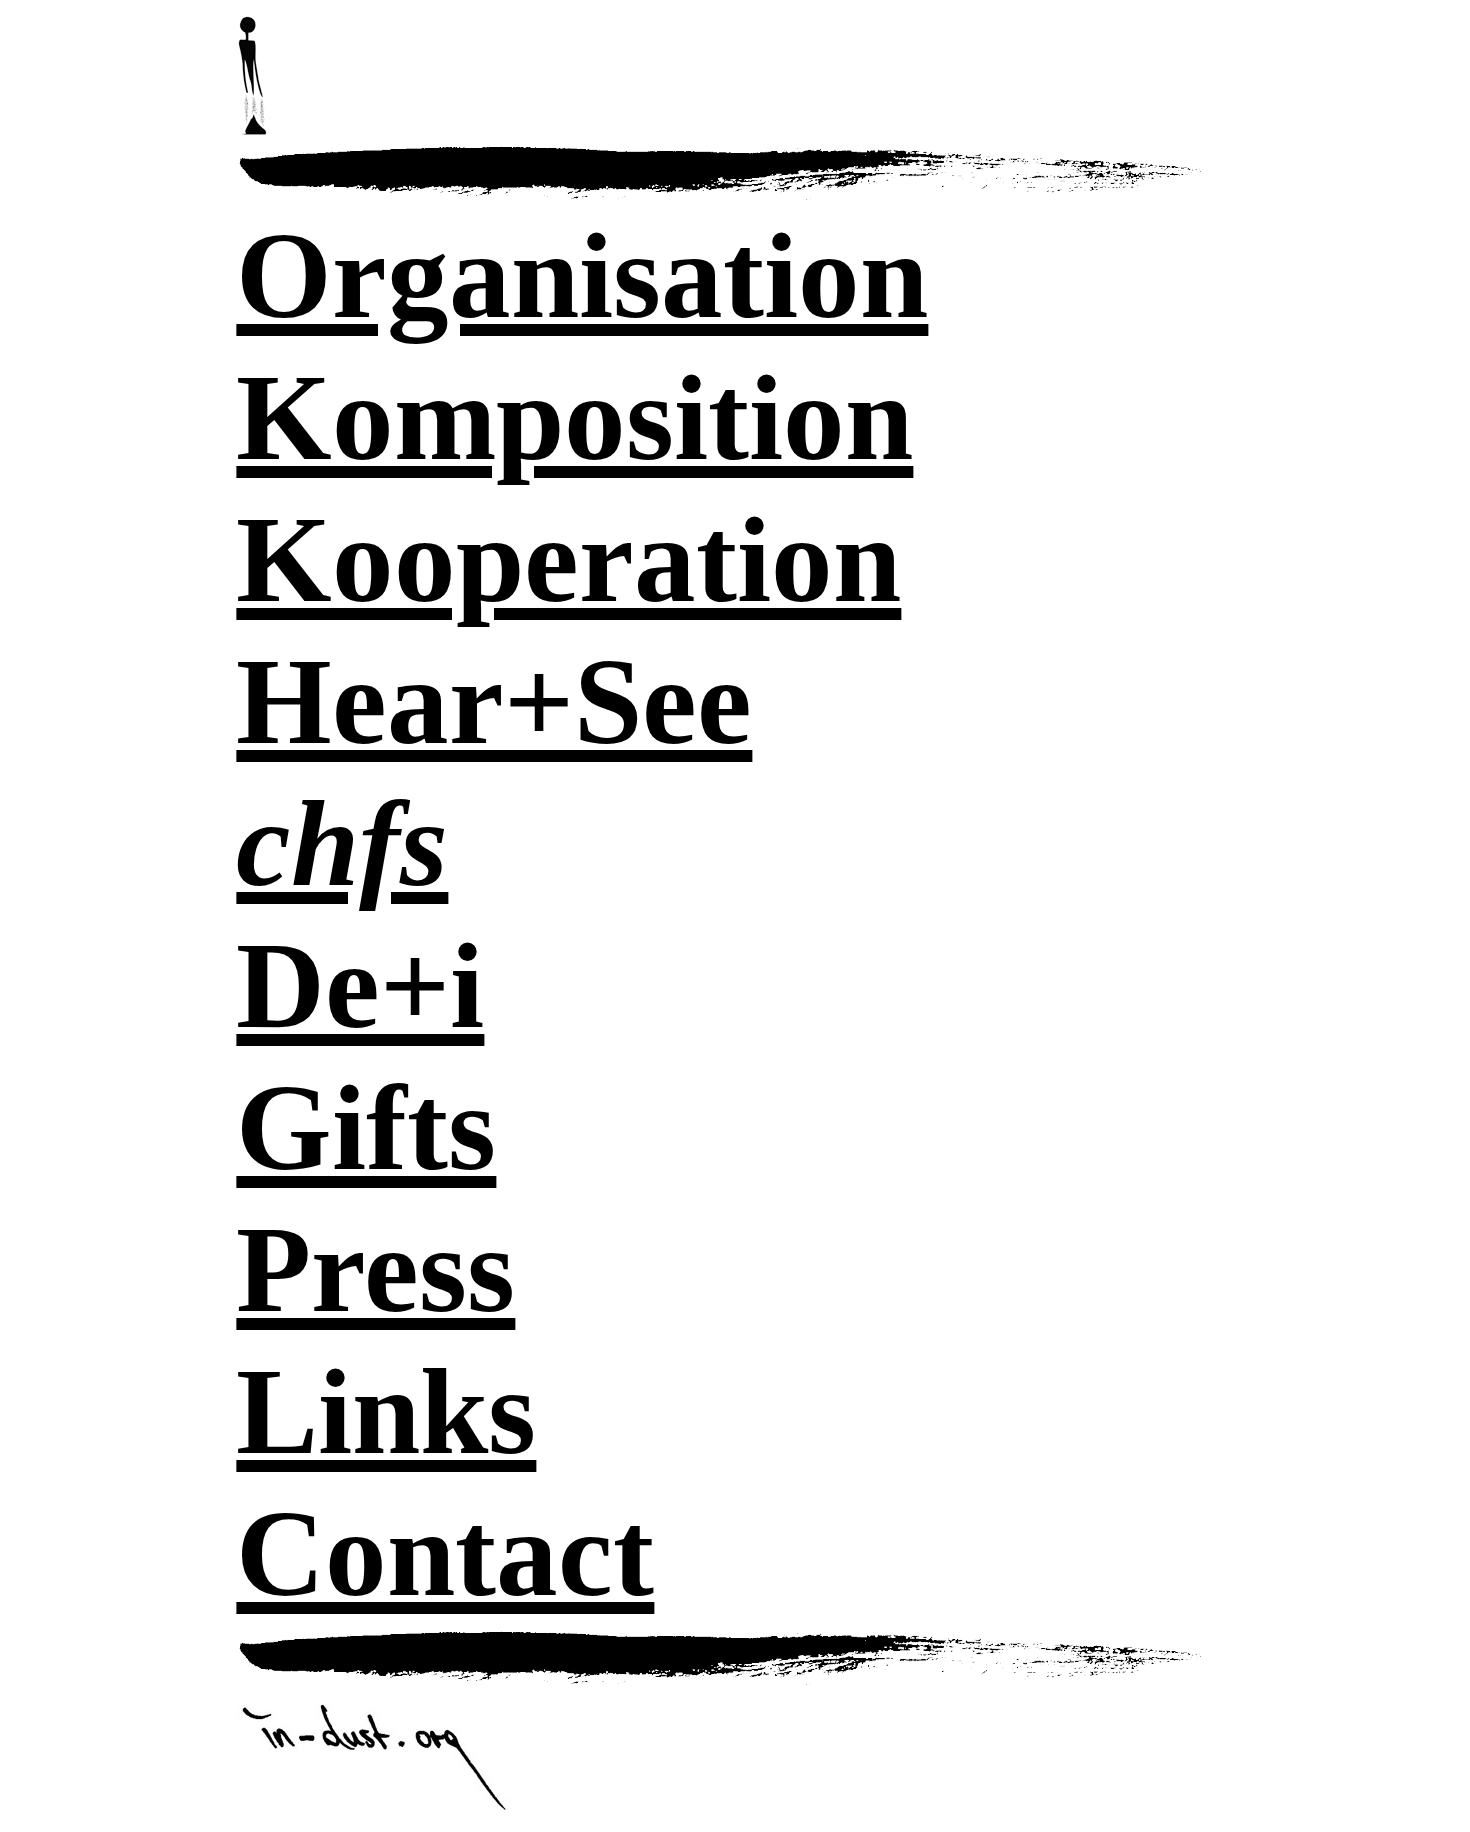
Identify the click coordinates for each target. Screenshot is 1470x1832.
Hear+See (494, 701)
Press (375, 1269)
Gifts (366, 1127)
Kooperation (568, 559)
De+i (360, 985)
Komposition (574, 417)
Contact (445, 1553)
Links (386, 1411)
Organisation (582, 275)
